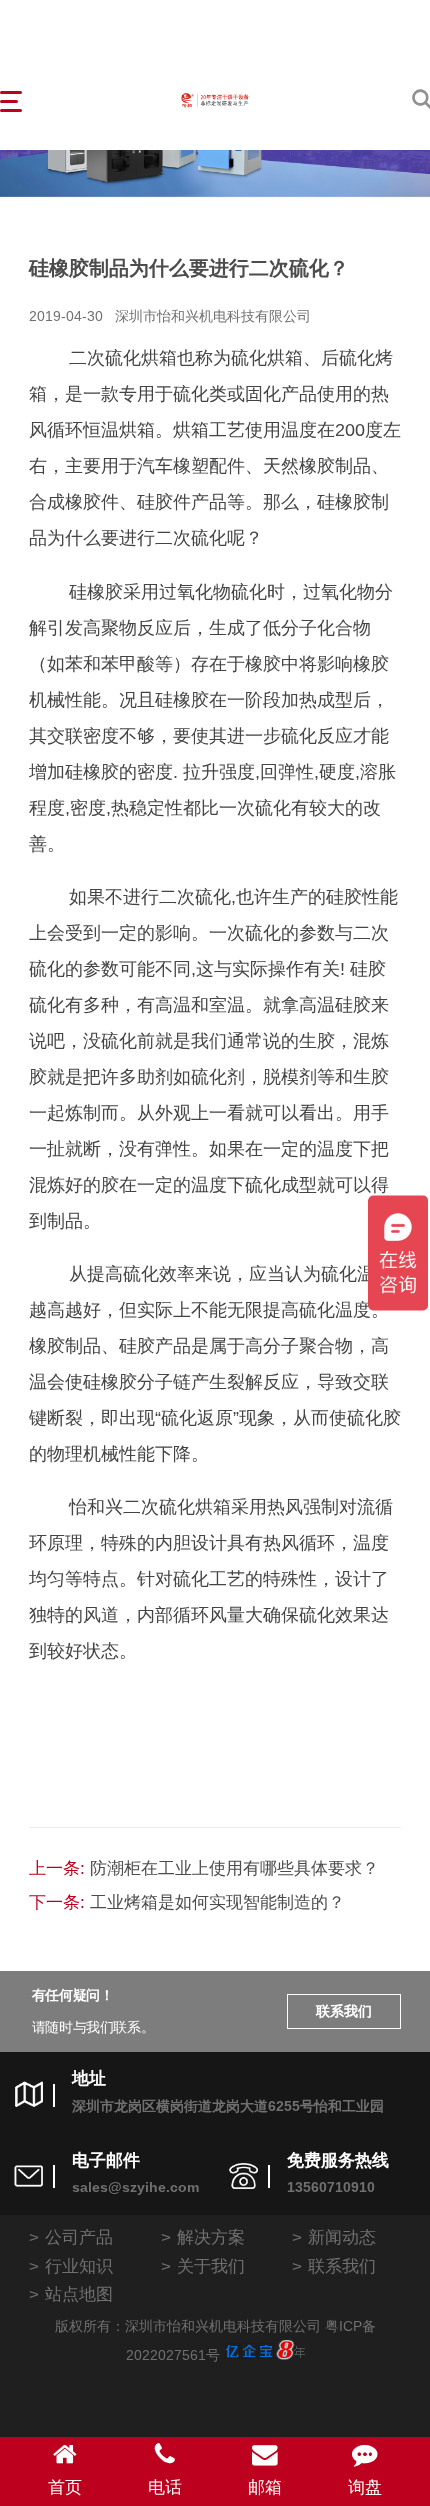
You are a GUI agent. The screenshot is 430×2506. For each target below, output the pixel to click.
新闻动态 (342, 2237)
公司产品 (79, 2237)
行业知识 (79, 2266)
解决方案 (211, 2237)
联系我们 (344, 2011)
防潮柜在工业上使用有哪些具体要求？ (234, 1868)
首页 (65, 2487)
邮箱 (265, 2487)
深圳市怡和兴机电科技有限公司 (213, 316)
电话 (165, 2487)
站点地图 (79, 2294)
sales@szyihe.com (135, 2187)
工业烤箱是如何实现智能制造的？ (217, 1902)
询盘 (365, 2487)
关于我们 (211, 2266)
